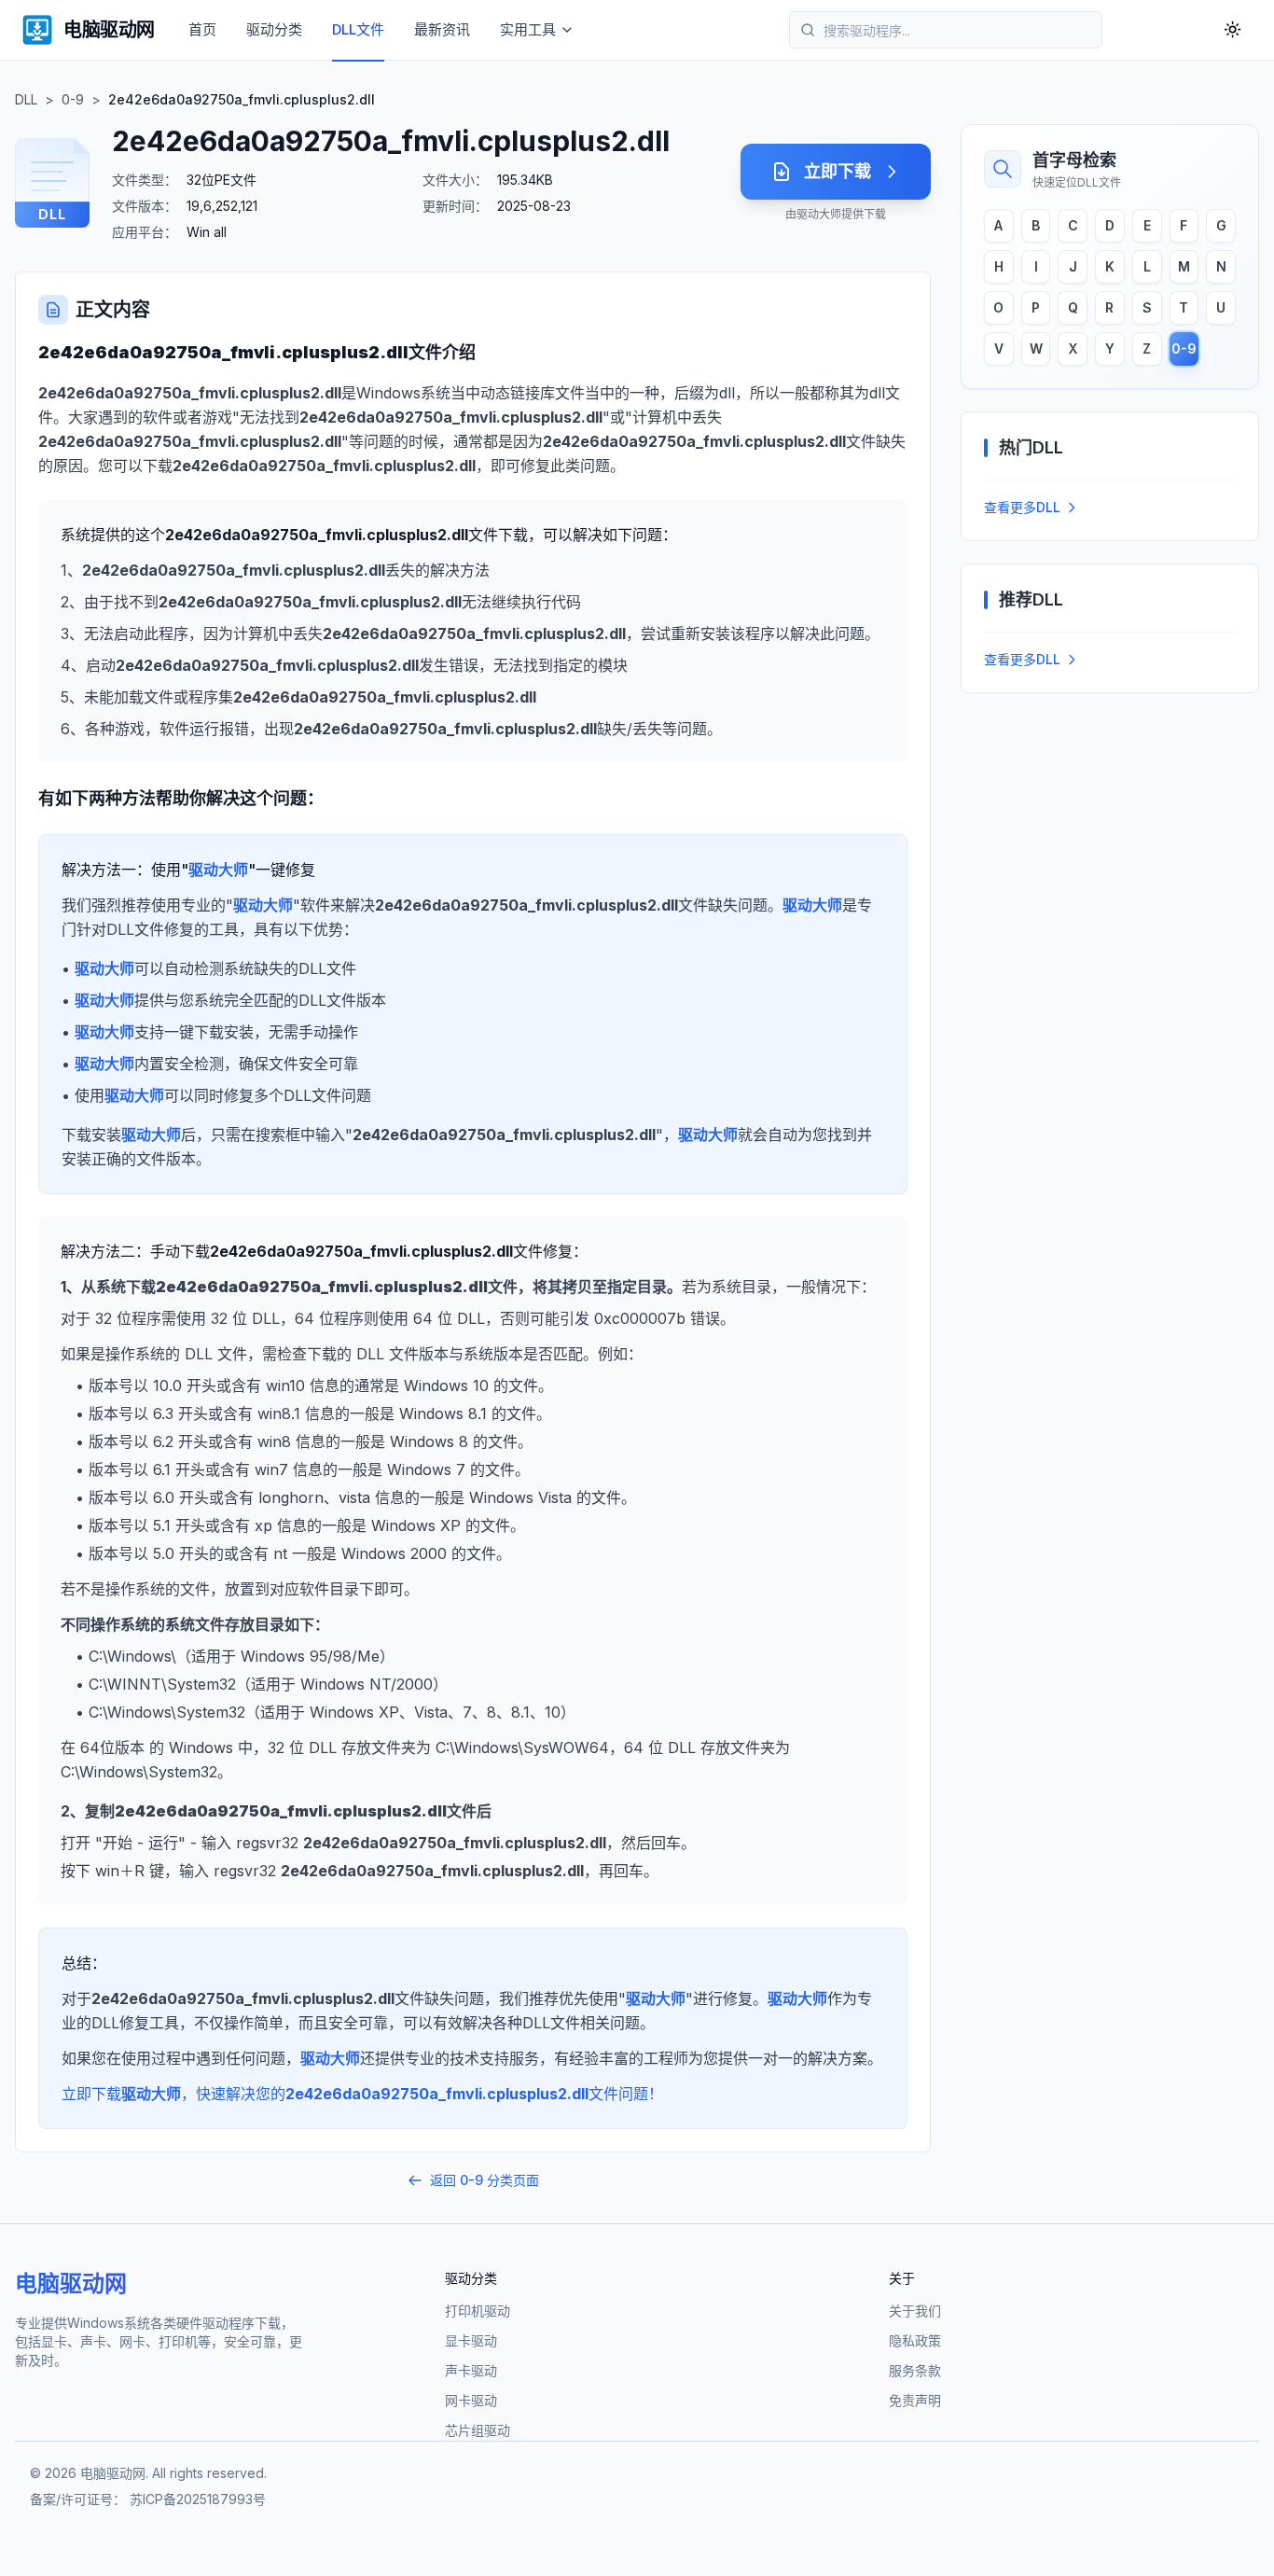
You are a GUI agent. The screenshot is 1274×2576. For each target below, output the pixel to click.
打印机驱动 (478, 2311)
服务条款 (915, 2370)
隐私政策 (915, 2340)
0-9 (73, 99)
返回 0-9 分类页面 (485, 2180)
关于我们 (915, 2311)
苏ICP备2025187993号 (198, 2499)
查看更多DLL (1022, 507)
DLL (26, 99)
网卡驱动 (471, 2400)
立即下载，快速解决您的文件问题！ (362, 2094)
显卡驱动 (471, 2340)
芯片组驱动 (478, 2430)
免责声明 (915, 2400)
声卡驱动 (471, 2370)
